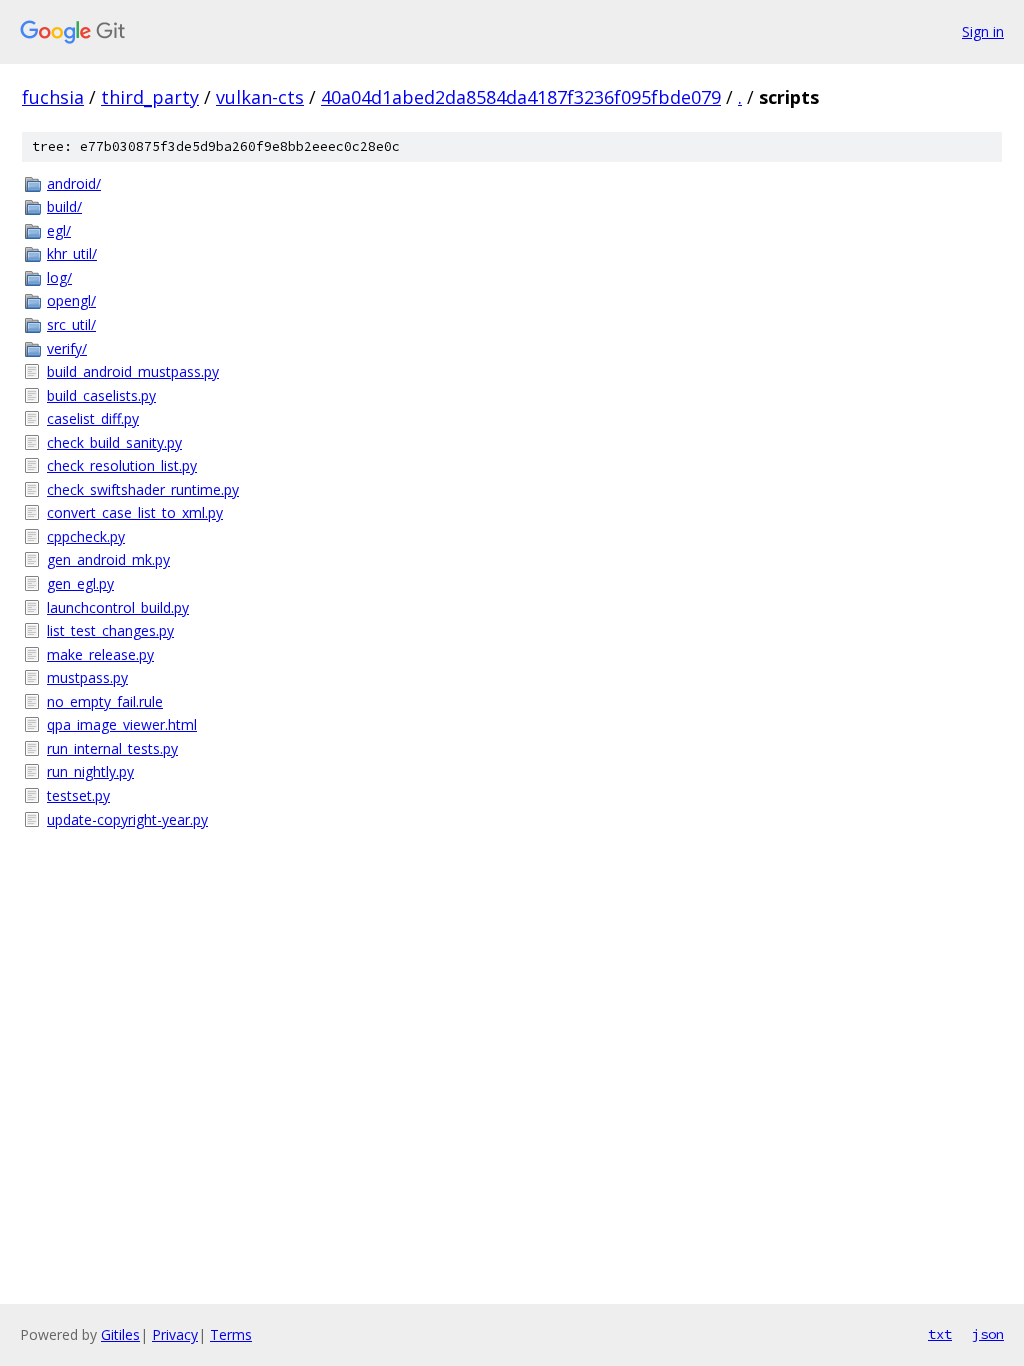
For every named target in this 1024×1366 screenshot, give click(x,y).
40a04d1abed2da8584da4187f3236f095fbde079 (521, 97)
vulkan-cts (260, 97)
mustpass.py (87, 677)
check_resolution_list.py (122, 465)
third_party (150, 97)
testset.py (78, 795)
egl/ (59, 230)
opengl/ (71, 300)
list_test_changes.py (110, 630)
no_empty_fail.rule (105, 701)
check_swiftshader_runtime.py (143, 489)
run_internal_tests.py (112, 748)
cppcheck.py (86, 536)
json (988, 1334)
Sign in (983, 31)
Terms (231, 1334)
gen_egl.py (80, 583)
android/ (74, 183)
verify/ (67, 348)
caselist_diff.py (93, 418)
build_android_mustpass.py (133, 371)
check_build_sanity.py (114, 442)
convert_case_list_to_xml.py (135, 512)
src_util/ (71, 324)
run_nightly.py (90, 771)
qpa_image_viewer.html (122, 724)
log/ (59, 277)
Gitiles (120, 1334)
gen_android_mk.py (108, 559)
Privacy (175, 1334)
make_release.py (100, 654)
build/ (64, 206)
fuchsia (53, 97)
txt (940, 1334)
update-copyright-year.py (127, 819)
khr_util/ (72, 253)
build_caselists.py (101, 395)
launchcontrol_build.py (118, 607)
